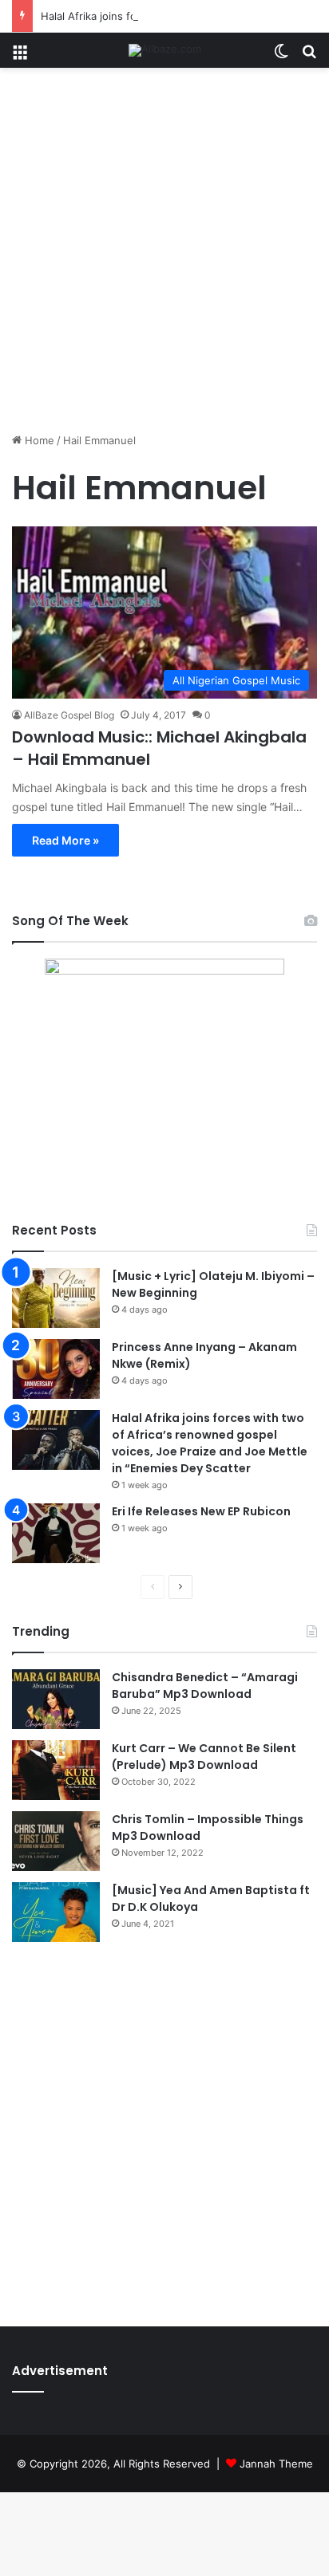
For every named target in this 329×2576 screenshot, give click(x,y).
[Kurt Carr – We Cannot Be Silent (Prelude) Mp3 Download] (56, 1770)
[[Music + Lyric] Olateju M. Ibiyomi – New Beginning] (56, 1298)
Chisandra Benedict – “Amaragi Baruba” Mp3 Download (205, 1686)
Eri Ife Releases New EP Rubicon (201, 1511)
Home (38, 440)
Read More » (65, 840)
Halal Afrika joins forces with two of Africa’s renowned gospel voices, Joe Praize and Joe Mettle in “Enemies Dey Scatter (210, 1443)
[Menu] (20, 56)
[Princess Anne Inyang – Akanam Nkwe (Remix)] (56, 1369)
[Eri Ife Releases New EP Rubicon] (56, 1533)
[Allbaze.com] (165, 50)
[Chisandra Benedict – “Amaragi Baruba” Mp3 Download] (56, 1699)
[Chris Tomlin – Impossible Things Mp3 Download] (56, 1841)
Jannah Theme (276, 2464)
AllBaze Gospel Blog (69, 715)
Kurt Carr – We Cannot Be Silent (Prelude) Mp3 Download (204, 1757)
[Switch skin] (281, 56)
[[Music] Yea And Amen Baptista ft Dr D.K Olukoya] (56, 1912)
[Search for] (309, 56)
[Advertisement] (164, 256)
